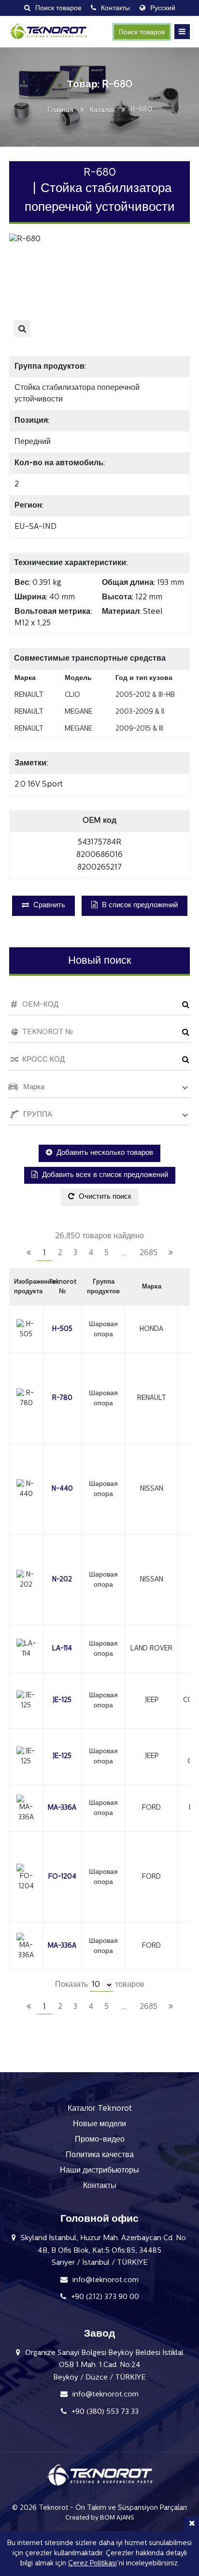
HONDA (151, 1329)
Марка (152, 1287)
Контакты (100, 2186)
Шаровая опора (103, 1330)
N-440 (62, 1489)
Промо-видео (100, 2140)
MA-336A (62, 1808)
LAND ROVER (151, 1649)
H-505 (62, 1329)
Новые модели (99, 2124)
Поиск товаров (142, 33)
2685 (149, 1253)
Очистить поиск (104, 1197)
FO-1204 (62, 1877)
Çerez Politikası (92, 2564)
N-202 (62, 1580)
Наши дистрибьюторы (99, 2171)
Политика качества (100, 2155)
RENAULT (152, 1398)
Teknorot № (63, 1287)
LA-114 (62, 1649)
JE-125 (62, 1700)
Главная (60, 110)
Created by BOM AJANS (100, 2518)
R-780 (62, 1398)
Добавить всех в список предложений (104, 1175)
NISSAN (152, 1489)
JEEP (152, 1700)
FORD (151, 1808)
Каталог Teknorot (100, 2109)
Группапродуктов (103, 1287)
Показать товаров (100, 1985)
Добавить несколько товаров (104, 1153)
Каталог (102, 110)
